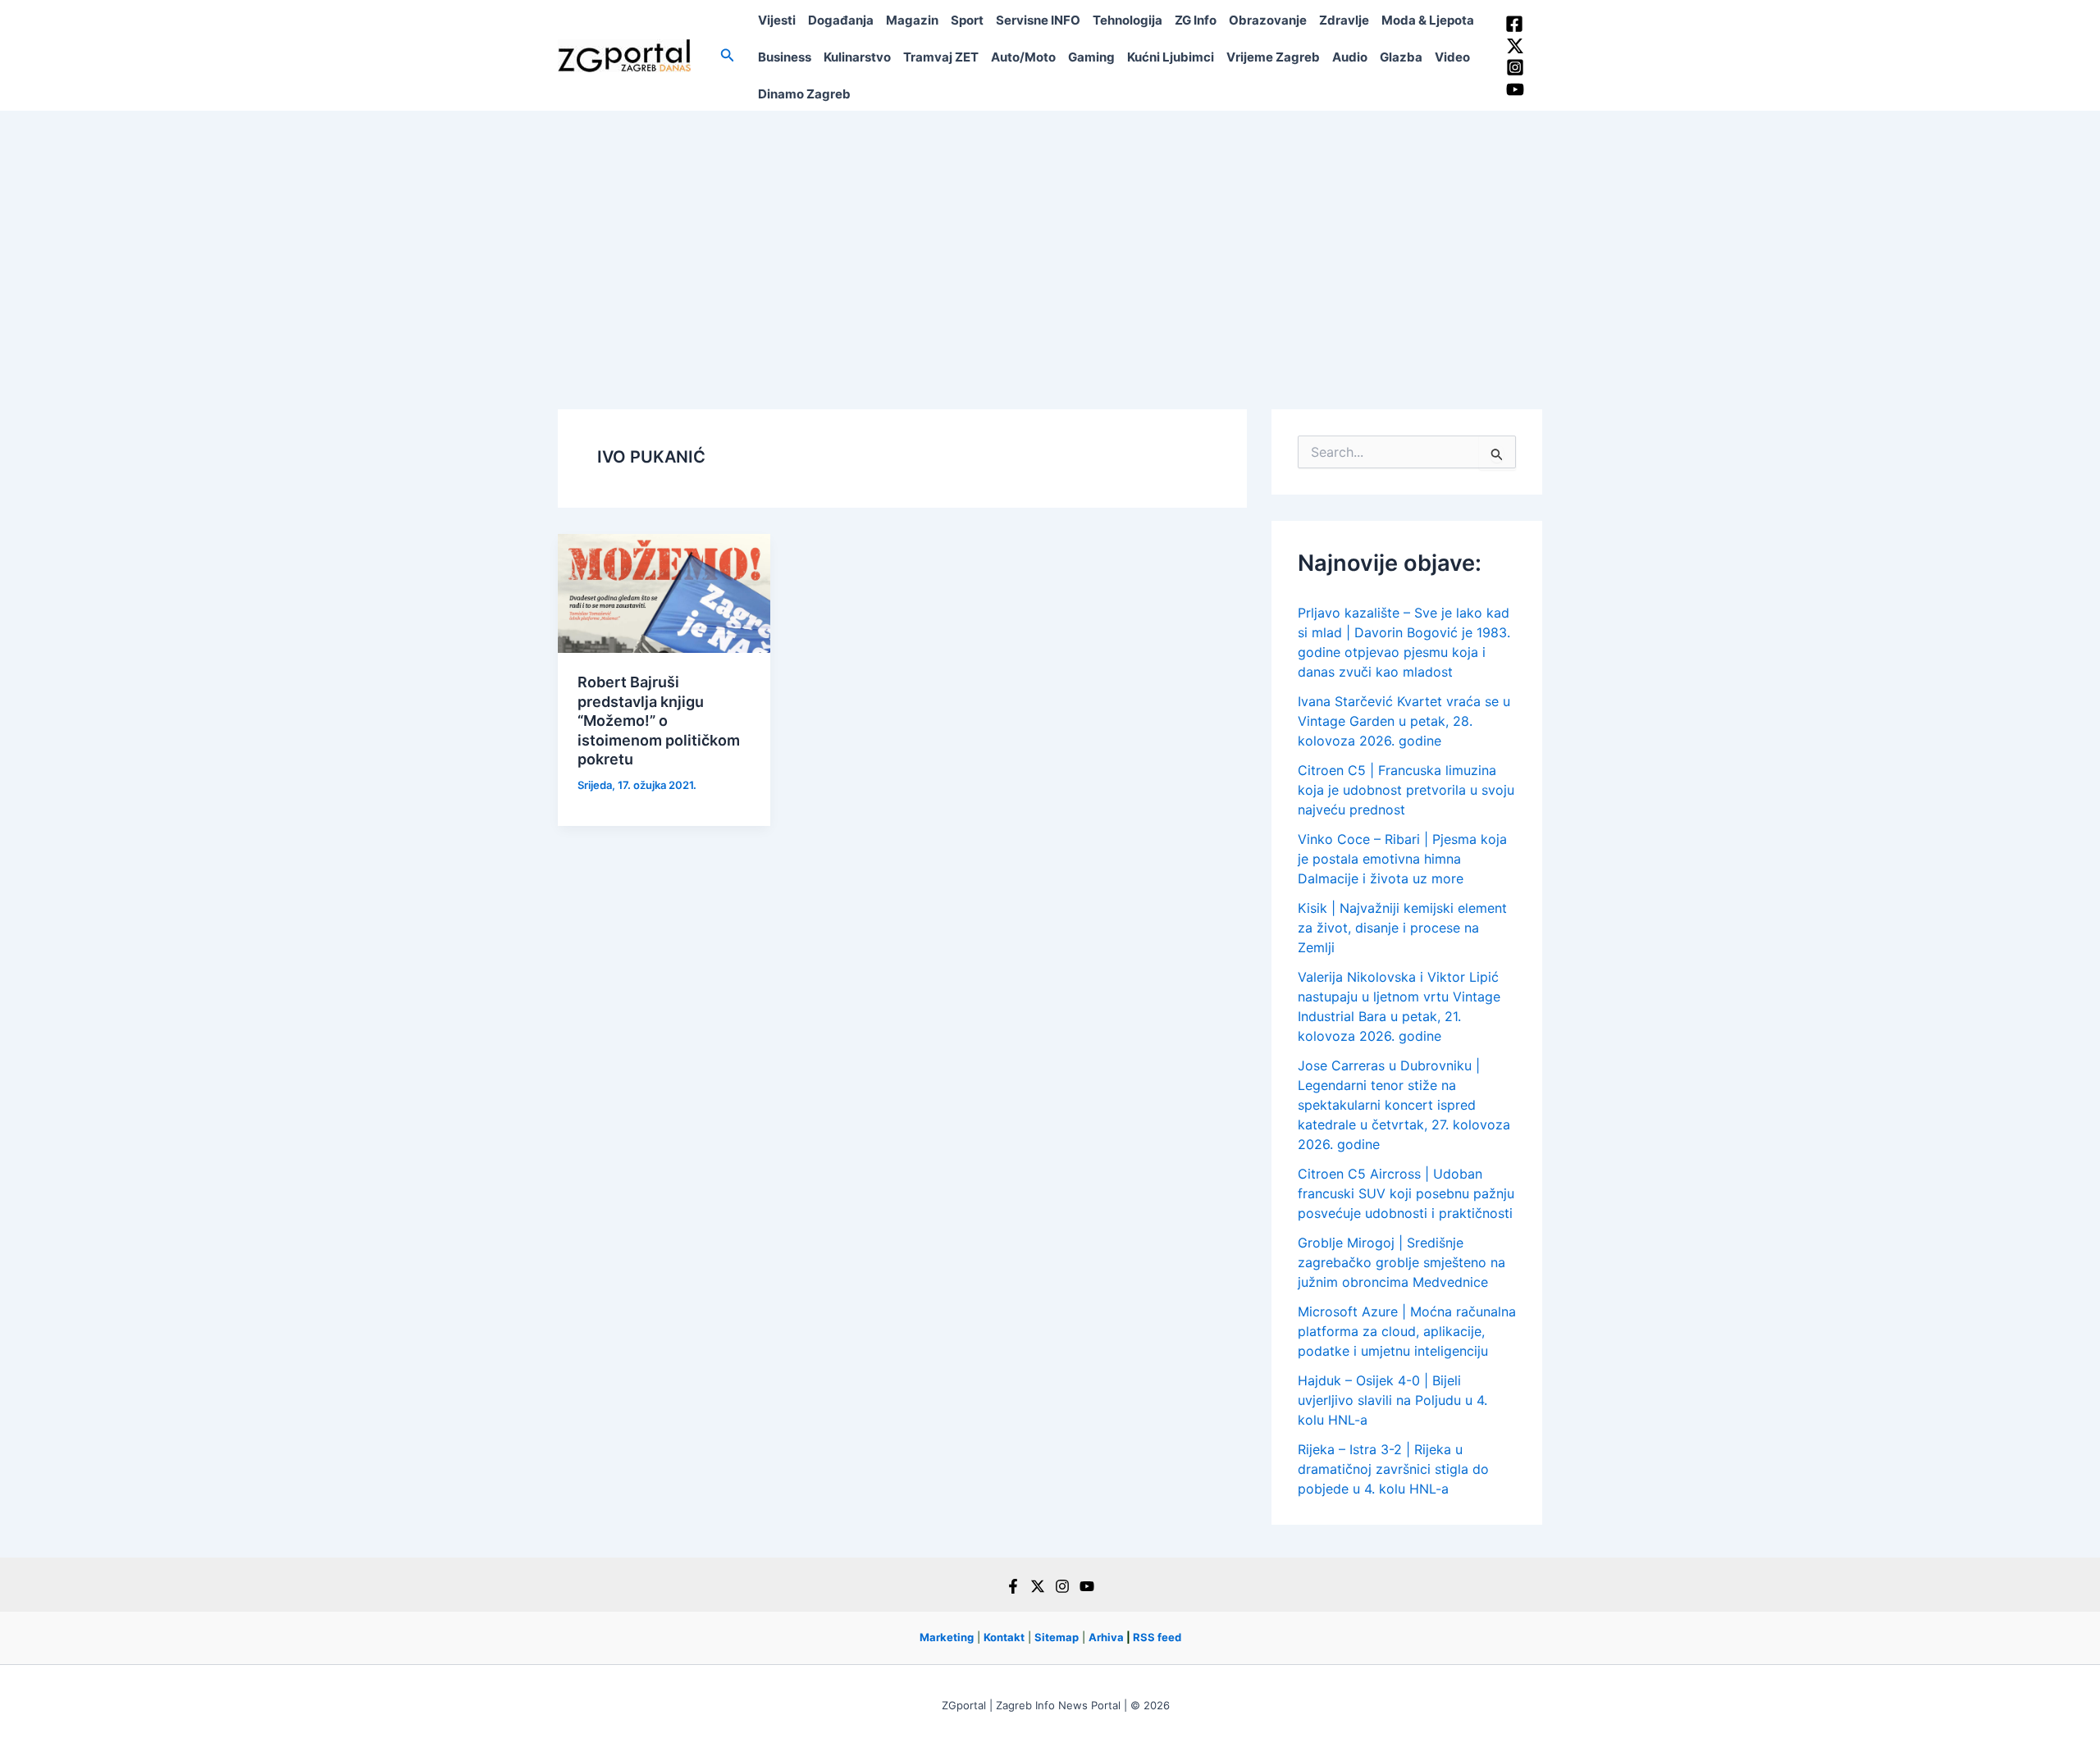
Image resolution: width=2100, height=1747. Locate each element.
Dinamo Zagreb (804, 94)
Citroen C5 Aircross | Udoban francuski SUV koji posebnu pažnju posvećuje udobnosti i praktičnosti (1406, 1193)
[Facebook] (1514, 24)
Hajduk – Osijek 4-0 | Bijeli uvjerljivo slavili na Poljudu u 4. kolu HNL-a (1392, 1400)
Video (1452, 57)
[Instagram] (1515, 67)
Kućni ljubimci (1171, 57)
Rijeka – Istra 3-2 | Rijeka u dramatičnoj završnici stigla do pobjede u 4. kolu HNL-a (1393, 1469)
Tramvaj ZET (941, 57)
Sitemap (1057, 1637)
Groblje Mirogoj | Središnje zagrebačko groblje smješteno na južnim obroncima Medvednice (1402, 1262)
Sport (967, 20)
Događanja (841, 20)
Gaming (1091, 57)
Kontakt (1004, 1637)
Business (785, 57)
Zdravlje (1344, 20)
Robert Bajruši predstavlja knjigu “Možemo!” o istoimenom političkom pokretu (659, 721)
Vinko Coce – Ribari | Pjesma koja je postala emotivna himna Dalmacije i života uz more (1402, 859)
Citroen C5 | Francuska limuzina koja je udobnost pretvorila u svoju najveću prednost (1406, 790)
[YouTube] (1515, 89)
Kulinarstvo (857, 57)
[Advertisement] (1050, 234)
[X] (1038, 1586)
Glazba (1401, 57)
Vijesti (777, 20)
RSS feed (1157, 1637)
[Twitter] (1515, 46)
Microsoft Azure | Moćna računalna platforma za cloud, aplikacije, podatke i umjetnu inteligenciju (1407, 1331)
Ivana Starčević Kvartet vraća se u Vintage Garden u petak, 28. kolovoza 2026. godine (1404, 721)
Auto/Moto (1023, 57)
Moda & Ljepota (1428, 20)
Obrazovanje (1268, 20)
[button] (728, 55)
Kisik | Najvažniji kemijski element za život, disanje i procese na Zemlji (1402, 928)
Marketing (947, 1637)
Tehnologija (1128, 20)
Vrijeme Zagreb (1273, 57)
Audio (1350, 57)
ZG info (1196, 20)
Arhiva (1106, 1637)
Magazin (912, 20)
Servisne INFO (1038, 20)
